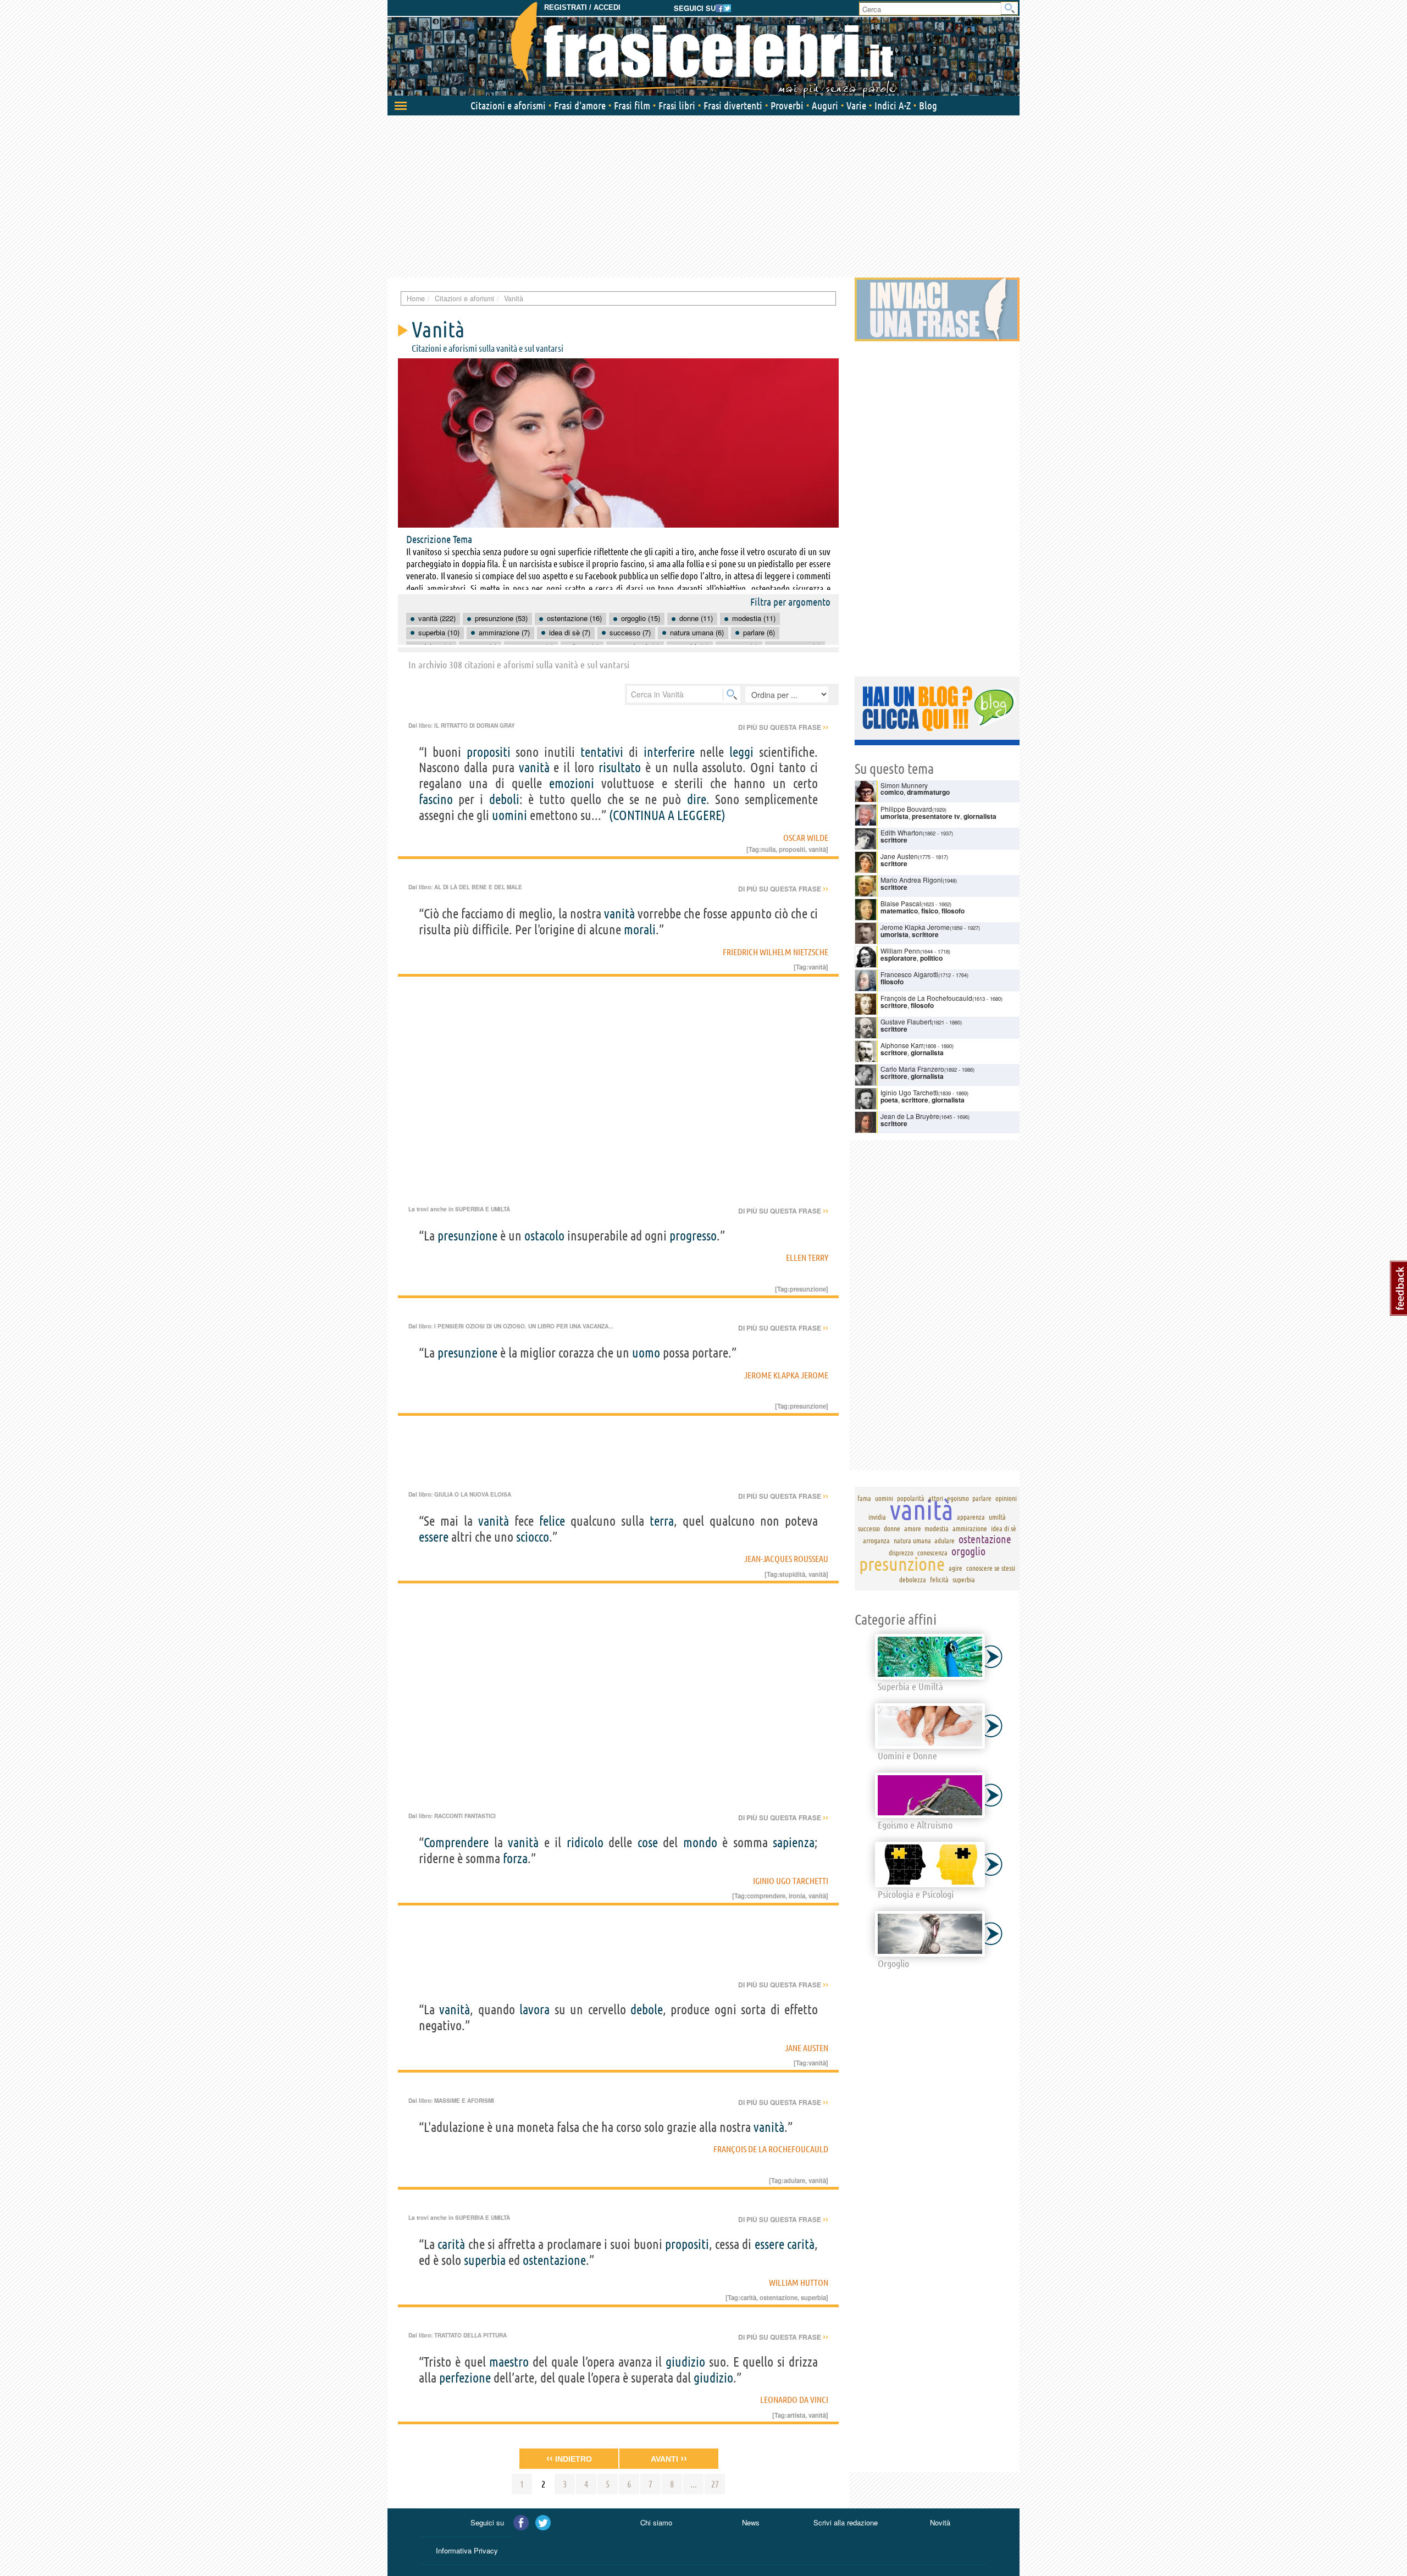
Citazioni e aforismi (508, 106)
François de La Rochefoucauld (771, 2149)
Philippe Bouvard (906, 809)
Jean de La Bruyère (910, 1116)
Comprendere (456, 1843)
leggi (741, 752)
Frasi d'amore (580, 106)
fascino (436, 799)
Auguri (825, 106)
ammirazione (970, 1528)
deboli (504, 799)
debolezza (913, 1580)
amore (913, 1528)
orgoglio (968, 1551)
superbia (485, 2260)
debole (647, 2010)
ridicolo (585, 1843)
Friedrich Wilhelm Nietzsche (775, 952)
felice (552, 1521)
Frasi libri (677, 106)
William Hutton (799, 2283)
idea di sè (1004, 1528)
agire (955, 1568)
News (751, 2522)
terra (662, 1521)
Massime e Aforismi (464, 2101)
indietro (569, 2458)
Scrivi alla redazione (846, 2522)
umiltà (997, 1517)
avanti (669, 2458)
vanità (534, 768)
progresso (693, 1236)
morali (640, 930)
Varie (856, 106)
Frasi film (632, 106)
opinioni (1006, 1498)
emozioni (572, 783)
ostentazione (554, 2260)
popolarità (911, 1498)
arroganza (876, 1541)
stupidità (792, 1574)
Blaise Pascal (901, 903)
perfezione (465, 2378)
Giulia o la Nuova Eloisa (473, 1494)
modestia (937, 1528)
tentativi (602, 752)
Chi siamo (656, 2522)
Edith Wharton (902, 832)
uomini (509, 815)
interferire (669, 752)
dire (697, 799)
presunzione (467, 1236)
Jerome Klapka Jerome (786, 1375)
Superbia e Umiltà (483, 1209)
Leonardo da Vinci (794, 2400)
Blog (928, 106)
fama (864, 1498)
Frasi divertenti (733, 106)
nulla (768, 849)
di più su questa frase (783, 727)
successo (869, 1528)
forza (515, 1858)
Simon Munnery (904, 785)
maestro (509, 2362)
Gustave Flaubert (906, 1021)
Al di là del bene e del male (478, 887)
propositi (489, 752)
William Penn (900, 951)
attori (936, 1498)
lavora (534, 2010)
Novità (940, 2522)
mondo (700, 1843)
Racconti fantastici (465, 1816)
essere (434, 1537)
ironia (797, 1896)
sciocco (533, 1537)
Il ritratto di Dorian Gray (475, 725)
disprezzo (901, 1553)
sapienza (794, 1843)
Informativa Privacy (467, 2550)
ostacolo (544, 1236)
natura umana (912, 1541)
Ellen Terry (807, 1257)
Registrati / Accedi (582, 7)
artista (796, 2415)
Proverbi (787, 106)
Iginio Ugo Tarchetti (791, 1881)
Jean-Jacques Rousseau (786, 1559)
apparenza (971, 1517)
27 (715, 2484)
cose (648, 1843)
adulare (794, 2180)
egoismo (958, 1498)
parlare (982, 1498)
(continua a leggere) (667, 815)
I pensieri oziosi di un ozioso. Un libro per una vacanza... (524, 1326)
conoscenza (932, 1553)
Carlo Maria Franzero (912, 1069)
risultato (620, 768)
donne (892, 1528)
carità (451, 2244)
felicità (939, 1580)
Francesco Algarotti (909, 974)
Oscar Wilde (806, 838)
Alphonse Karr (902, 1045)
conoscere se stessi (991, 1568)
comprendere (766, 1896)
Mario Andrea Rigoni (912, 880)
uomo (646, 1353)
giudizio (685, 2362)
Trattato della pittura (470, 2335)
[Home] (703, 49)
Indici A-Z (893, 106)
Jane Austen (807, 2048)
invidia (877, 1517)
